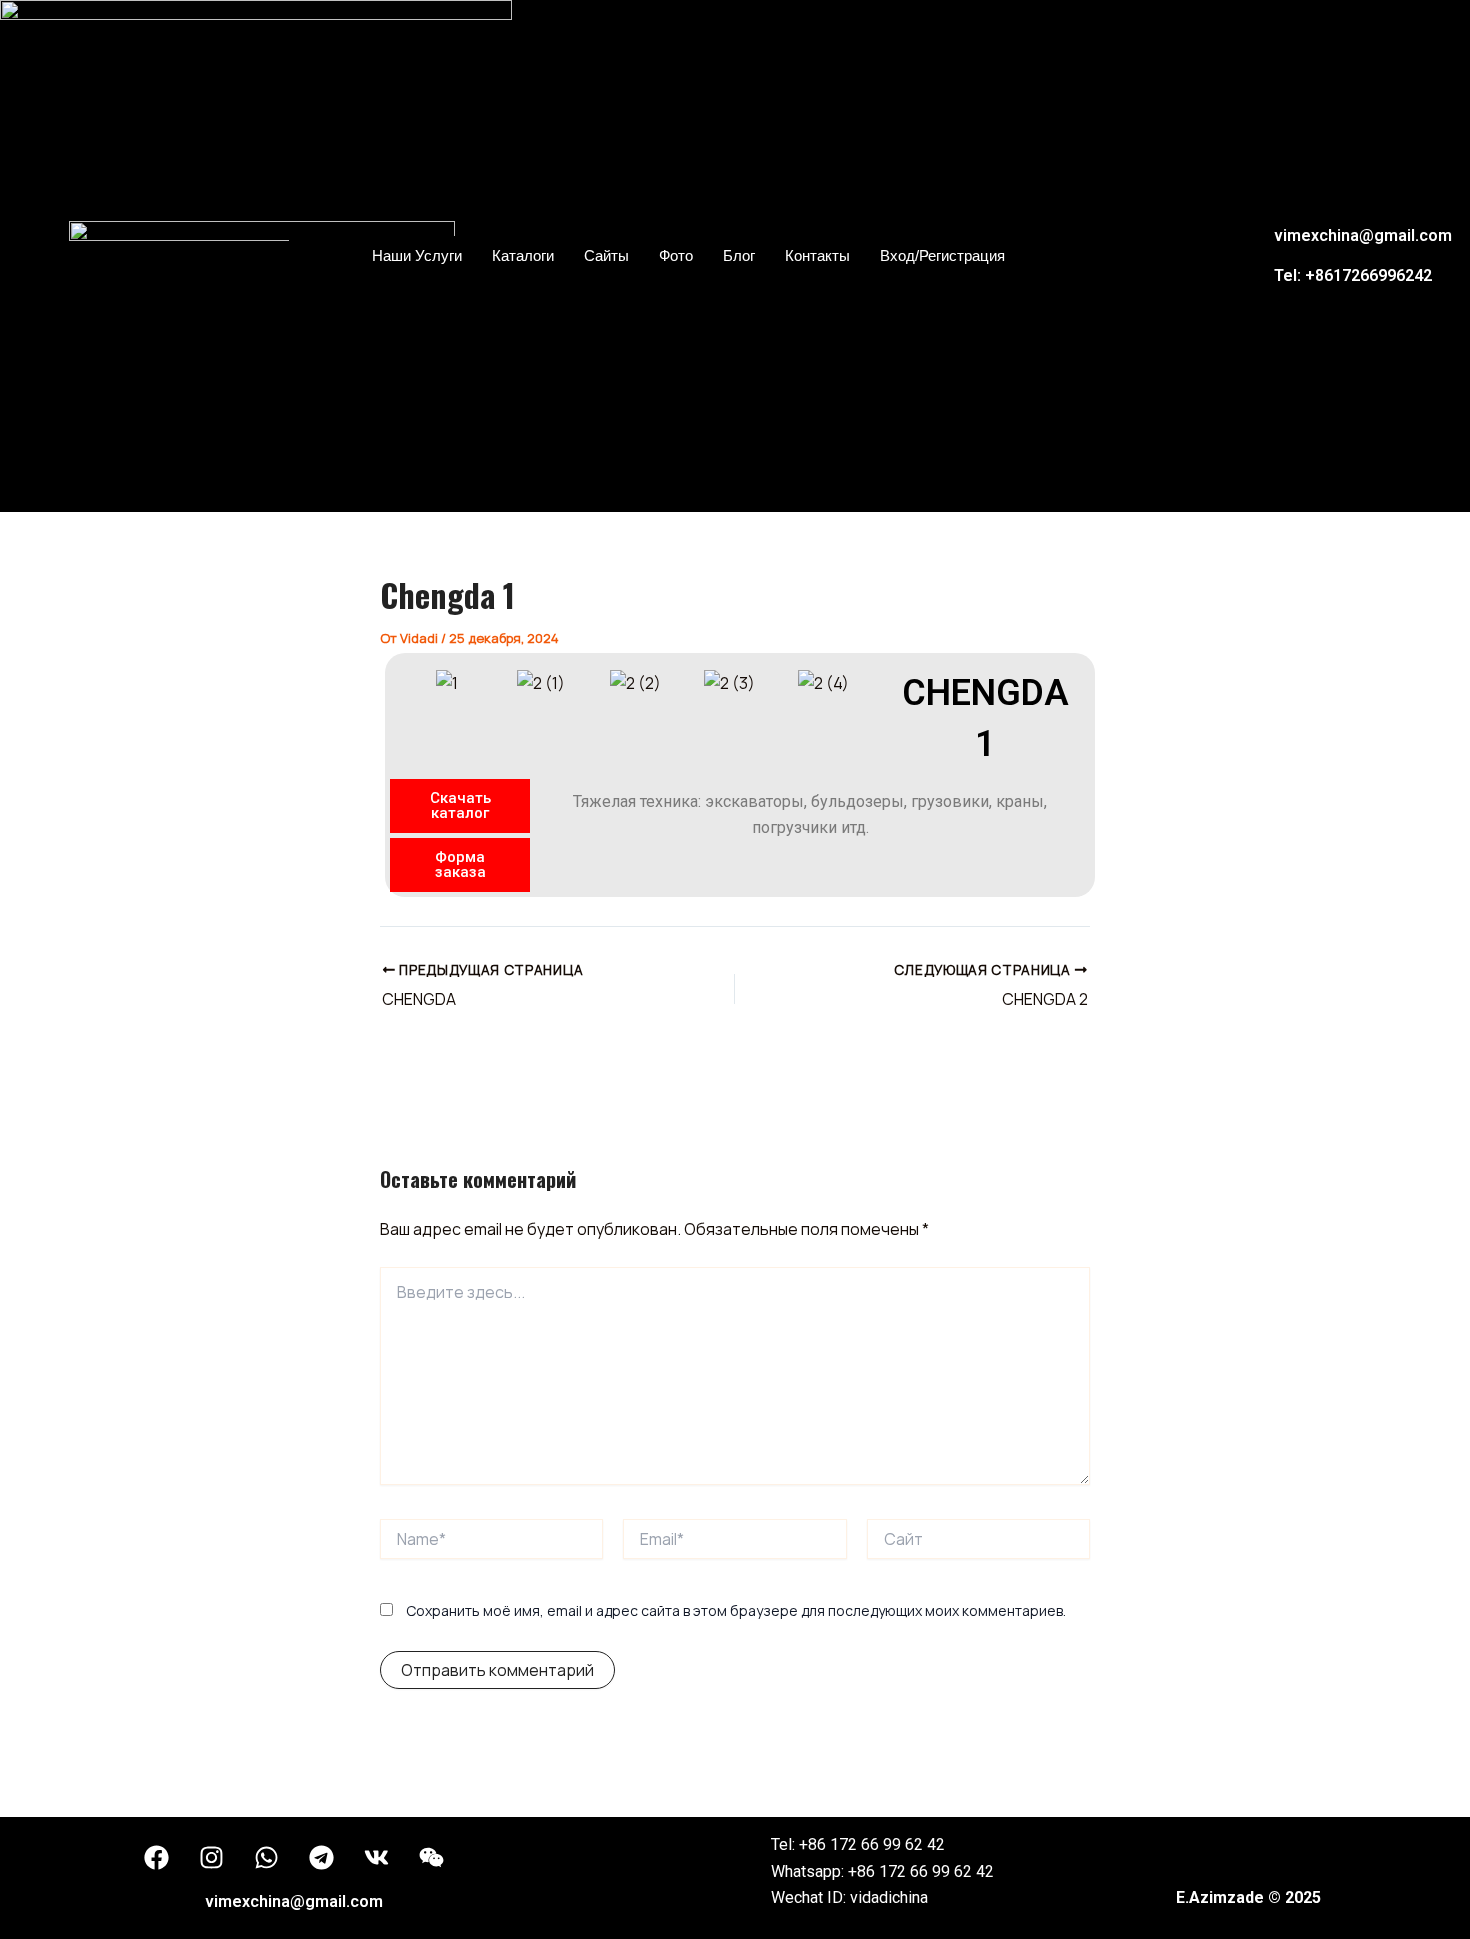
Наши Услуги (417, 255)
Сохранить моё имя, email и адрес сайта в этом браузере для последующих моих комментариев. (736, 1610)
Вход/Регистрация (942, 255)
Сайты (606, 255)
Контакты (817, 255)
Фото (676, 255)
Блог (739, 255)
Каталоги (523, 255)
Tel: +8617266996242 (1353, 275)
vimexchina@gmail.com (1363, 235)
